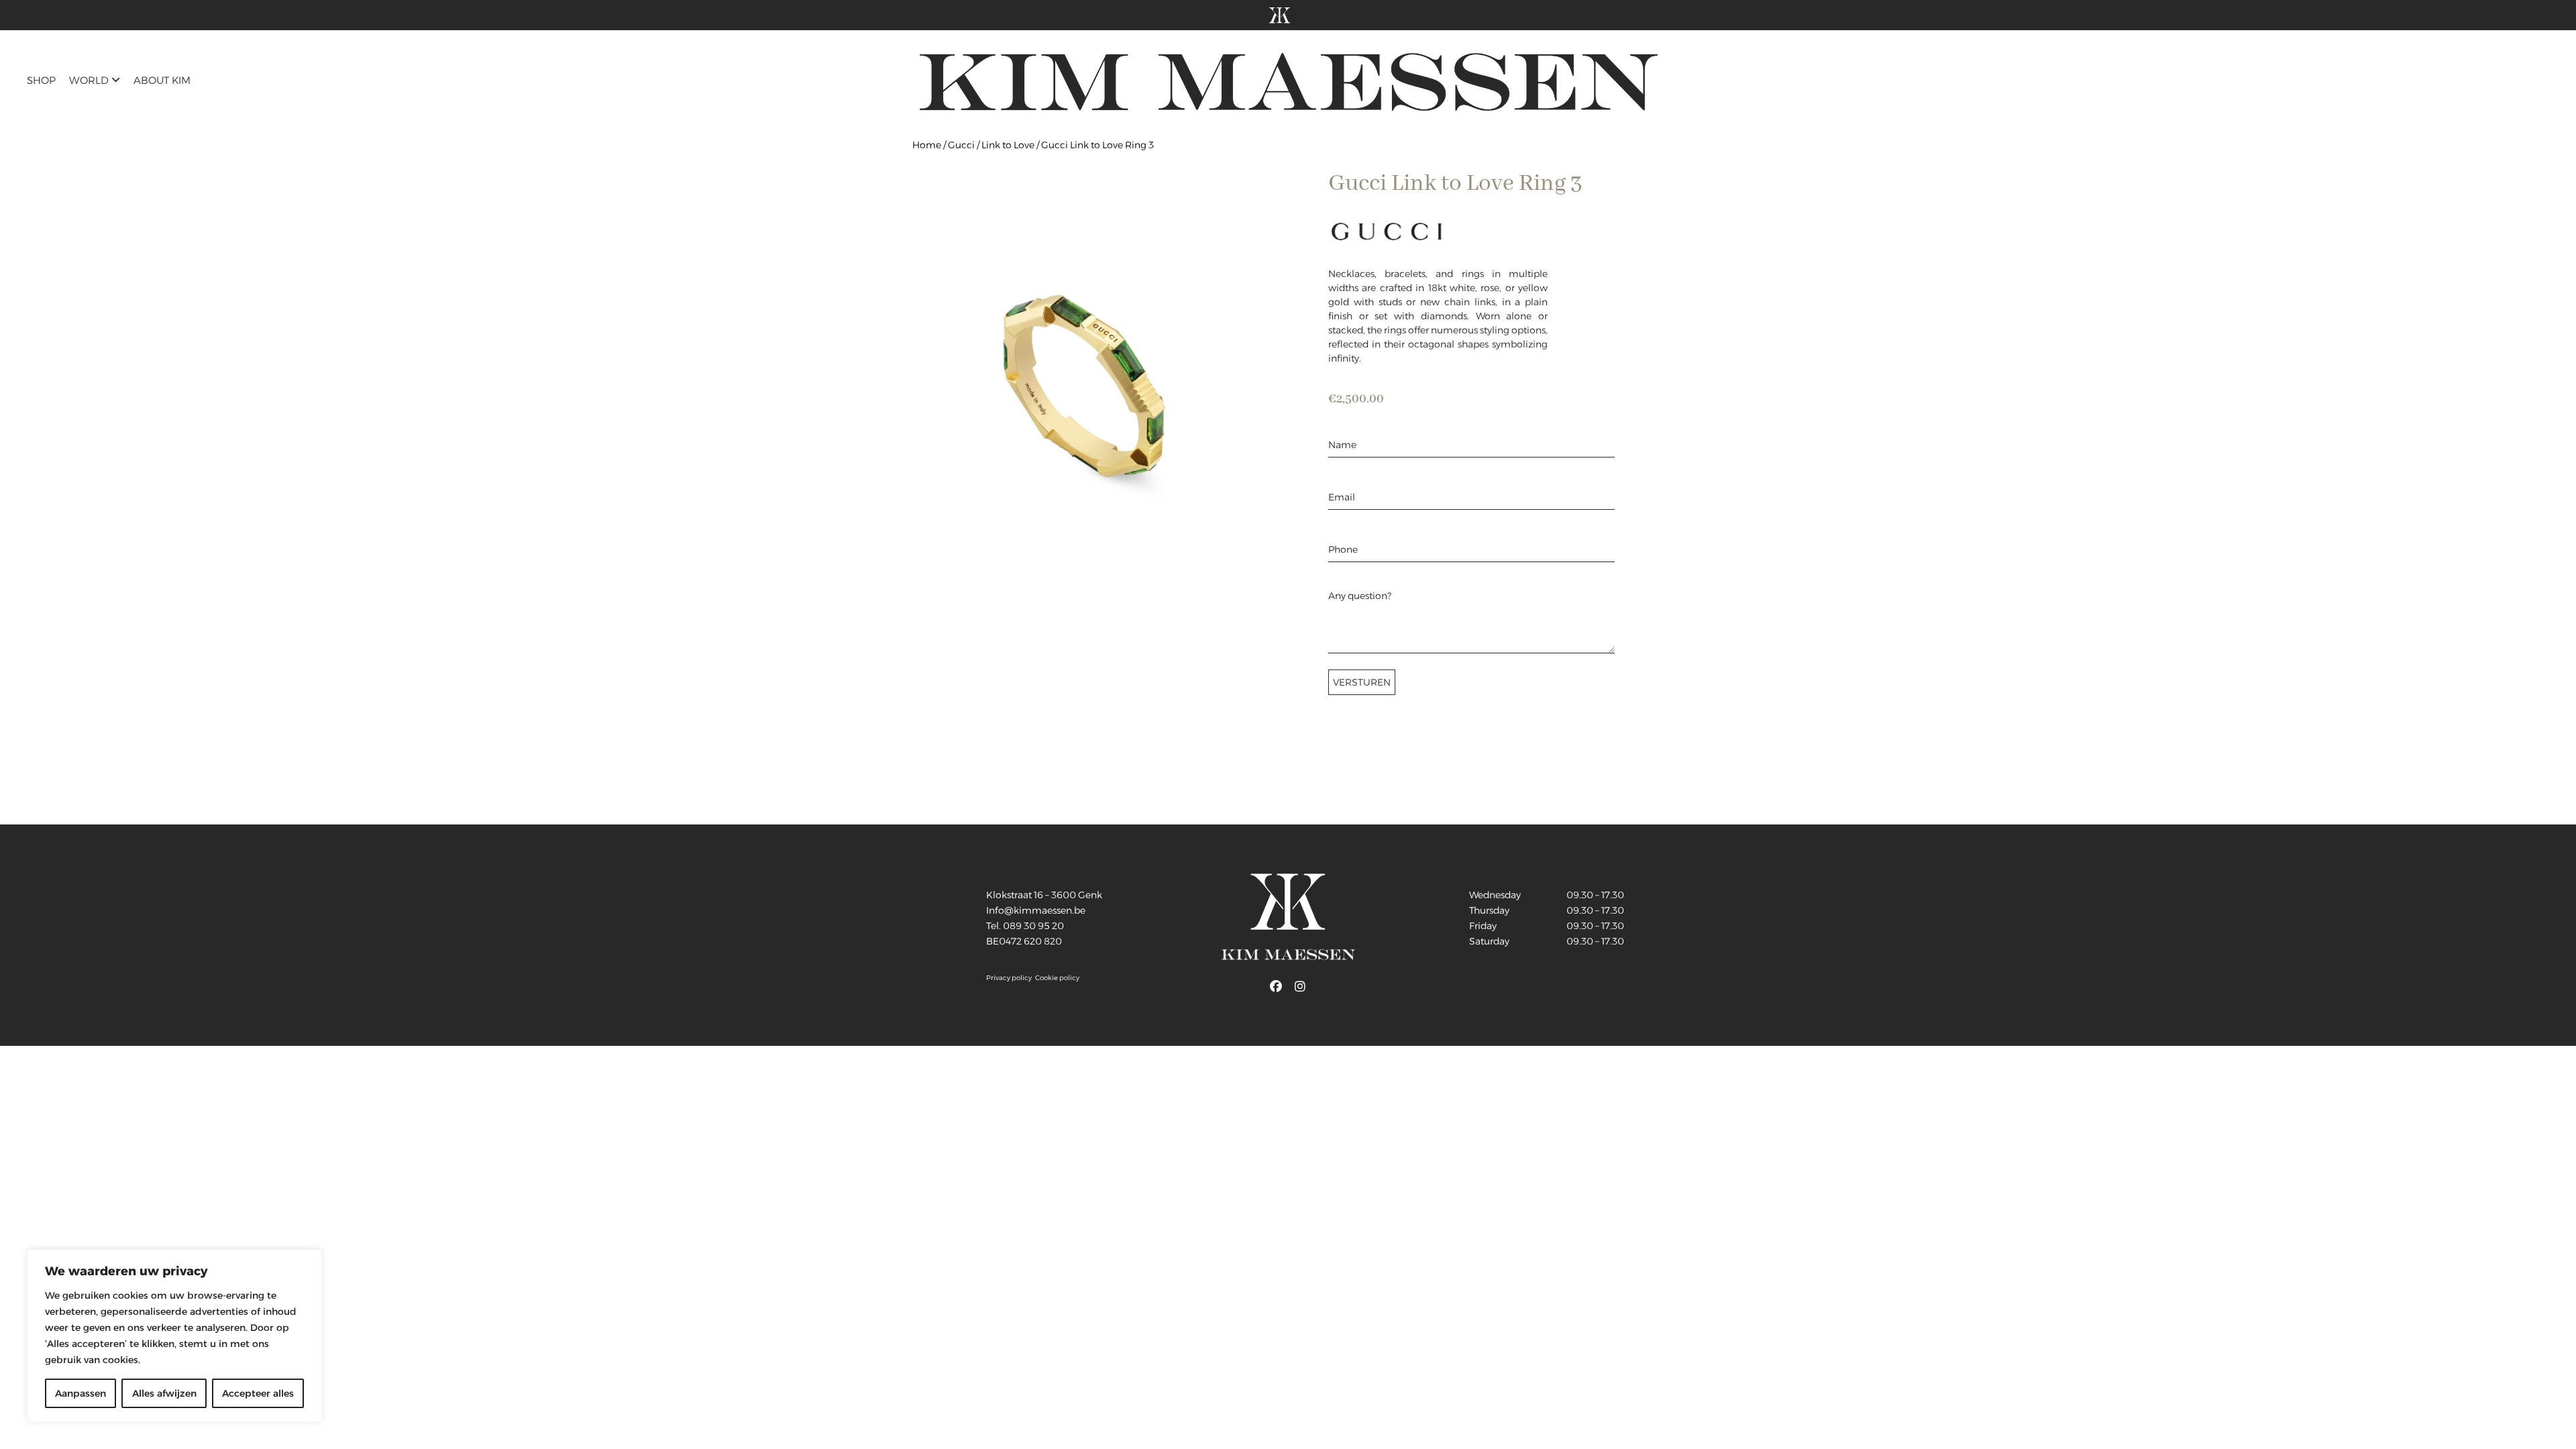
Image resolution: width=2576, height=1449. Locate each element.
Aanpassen (80, 1393)
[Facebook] (1276, 987)
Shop (41, 80)
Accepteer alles (258, 1393)
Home (927, 145)
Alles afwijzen (164, 1393)
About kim (162, 80)
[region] (174, 1336)
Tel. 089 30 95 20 (1025, 926)
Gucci (961, 145)
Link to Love (1008, 145)
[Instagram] (1300, 987)
